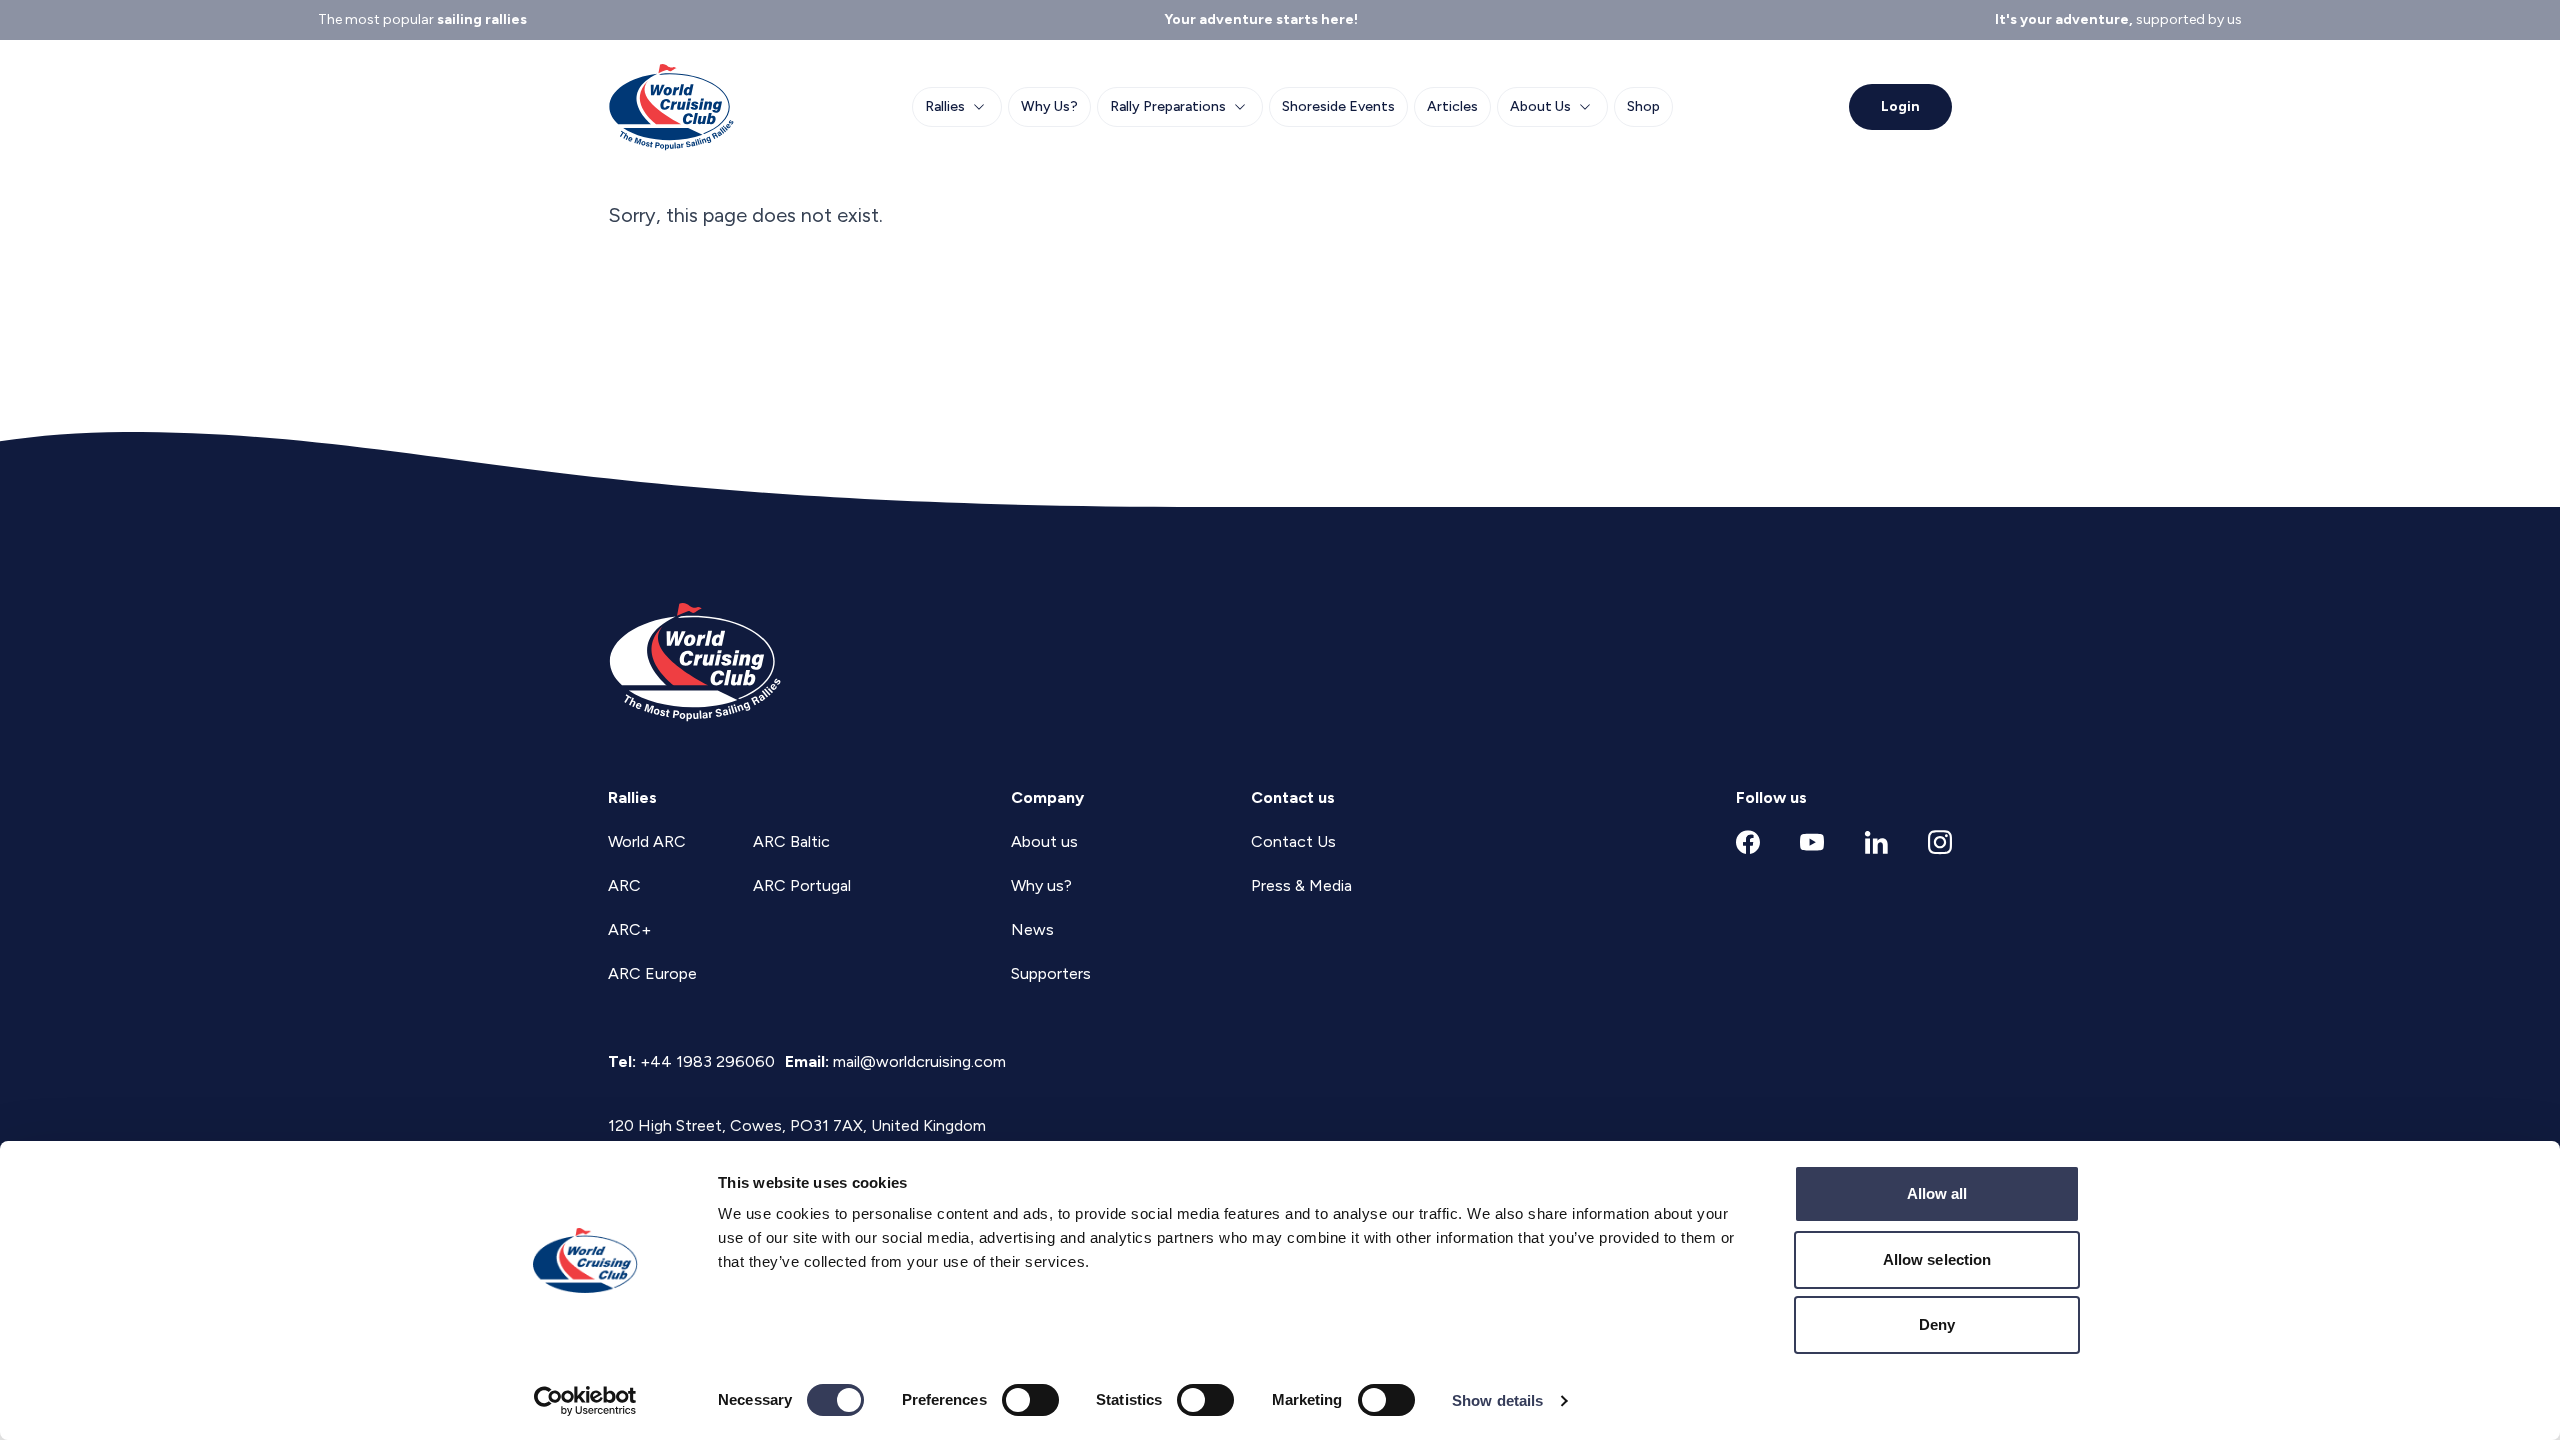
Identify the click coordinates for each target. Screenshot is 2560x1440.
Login (1900, 106)
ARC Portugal (802, 885)
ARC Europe (652, 973)
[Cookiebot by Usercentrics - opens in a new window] (585, 1401)
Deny (1937, 1324)
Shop (1643, 106)
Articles (1452, 106)
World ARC (647, 841)
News (1032, 929)
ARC (624, 885)
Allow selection (1937, 1259)
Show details (1497, 1400)
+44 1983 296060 (707, 1061)
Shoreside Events (1338, 106)
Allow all (1937, 1193)
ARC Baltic (791, 841)
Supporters (1051, 973)
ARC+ (629, 929)
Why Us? (1049, 106)
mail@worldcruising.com (919, 1061)
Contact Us (1293, 841)
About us (1044, 841)
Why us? (1041, 885)
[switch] (1030, 1400)
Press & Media (1301, 885)
